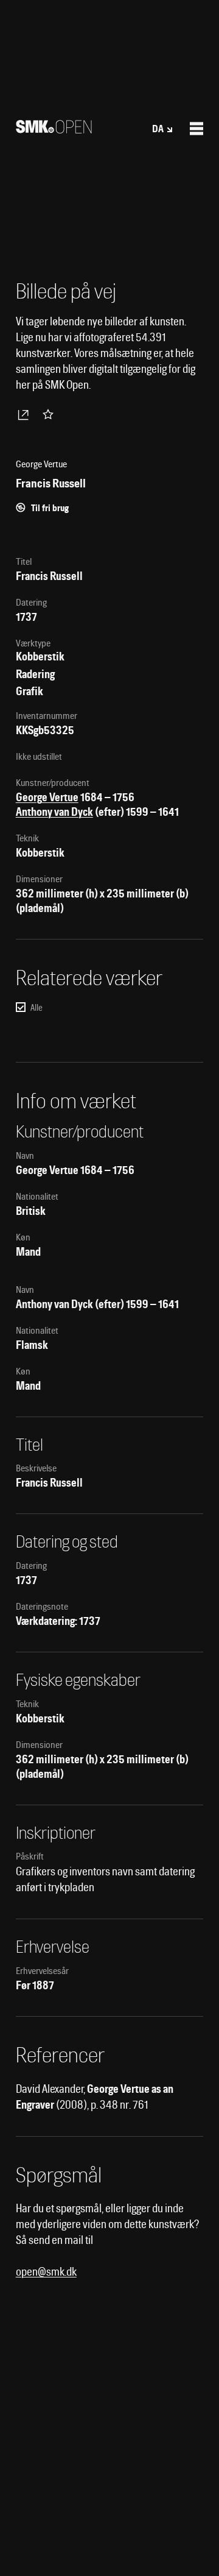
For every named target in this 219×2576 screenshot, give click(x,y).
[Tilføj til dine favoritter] (50, 414)
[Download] (26, 414)
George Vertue (47, 797)
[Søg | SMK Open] (54, 129)
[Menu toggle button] (196, 129)
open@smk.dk (46, 2272)
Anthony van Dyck (54, 812)
